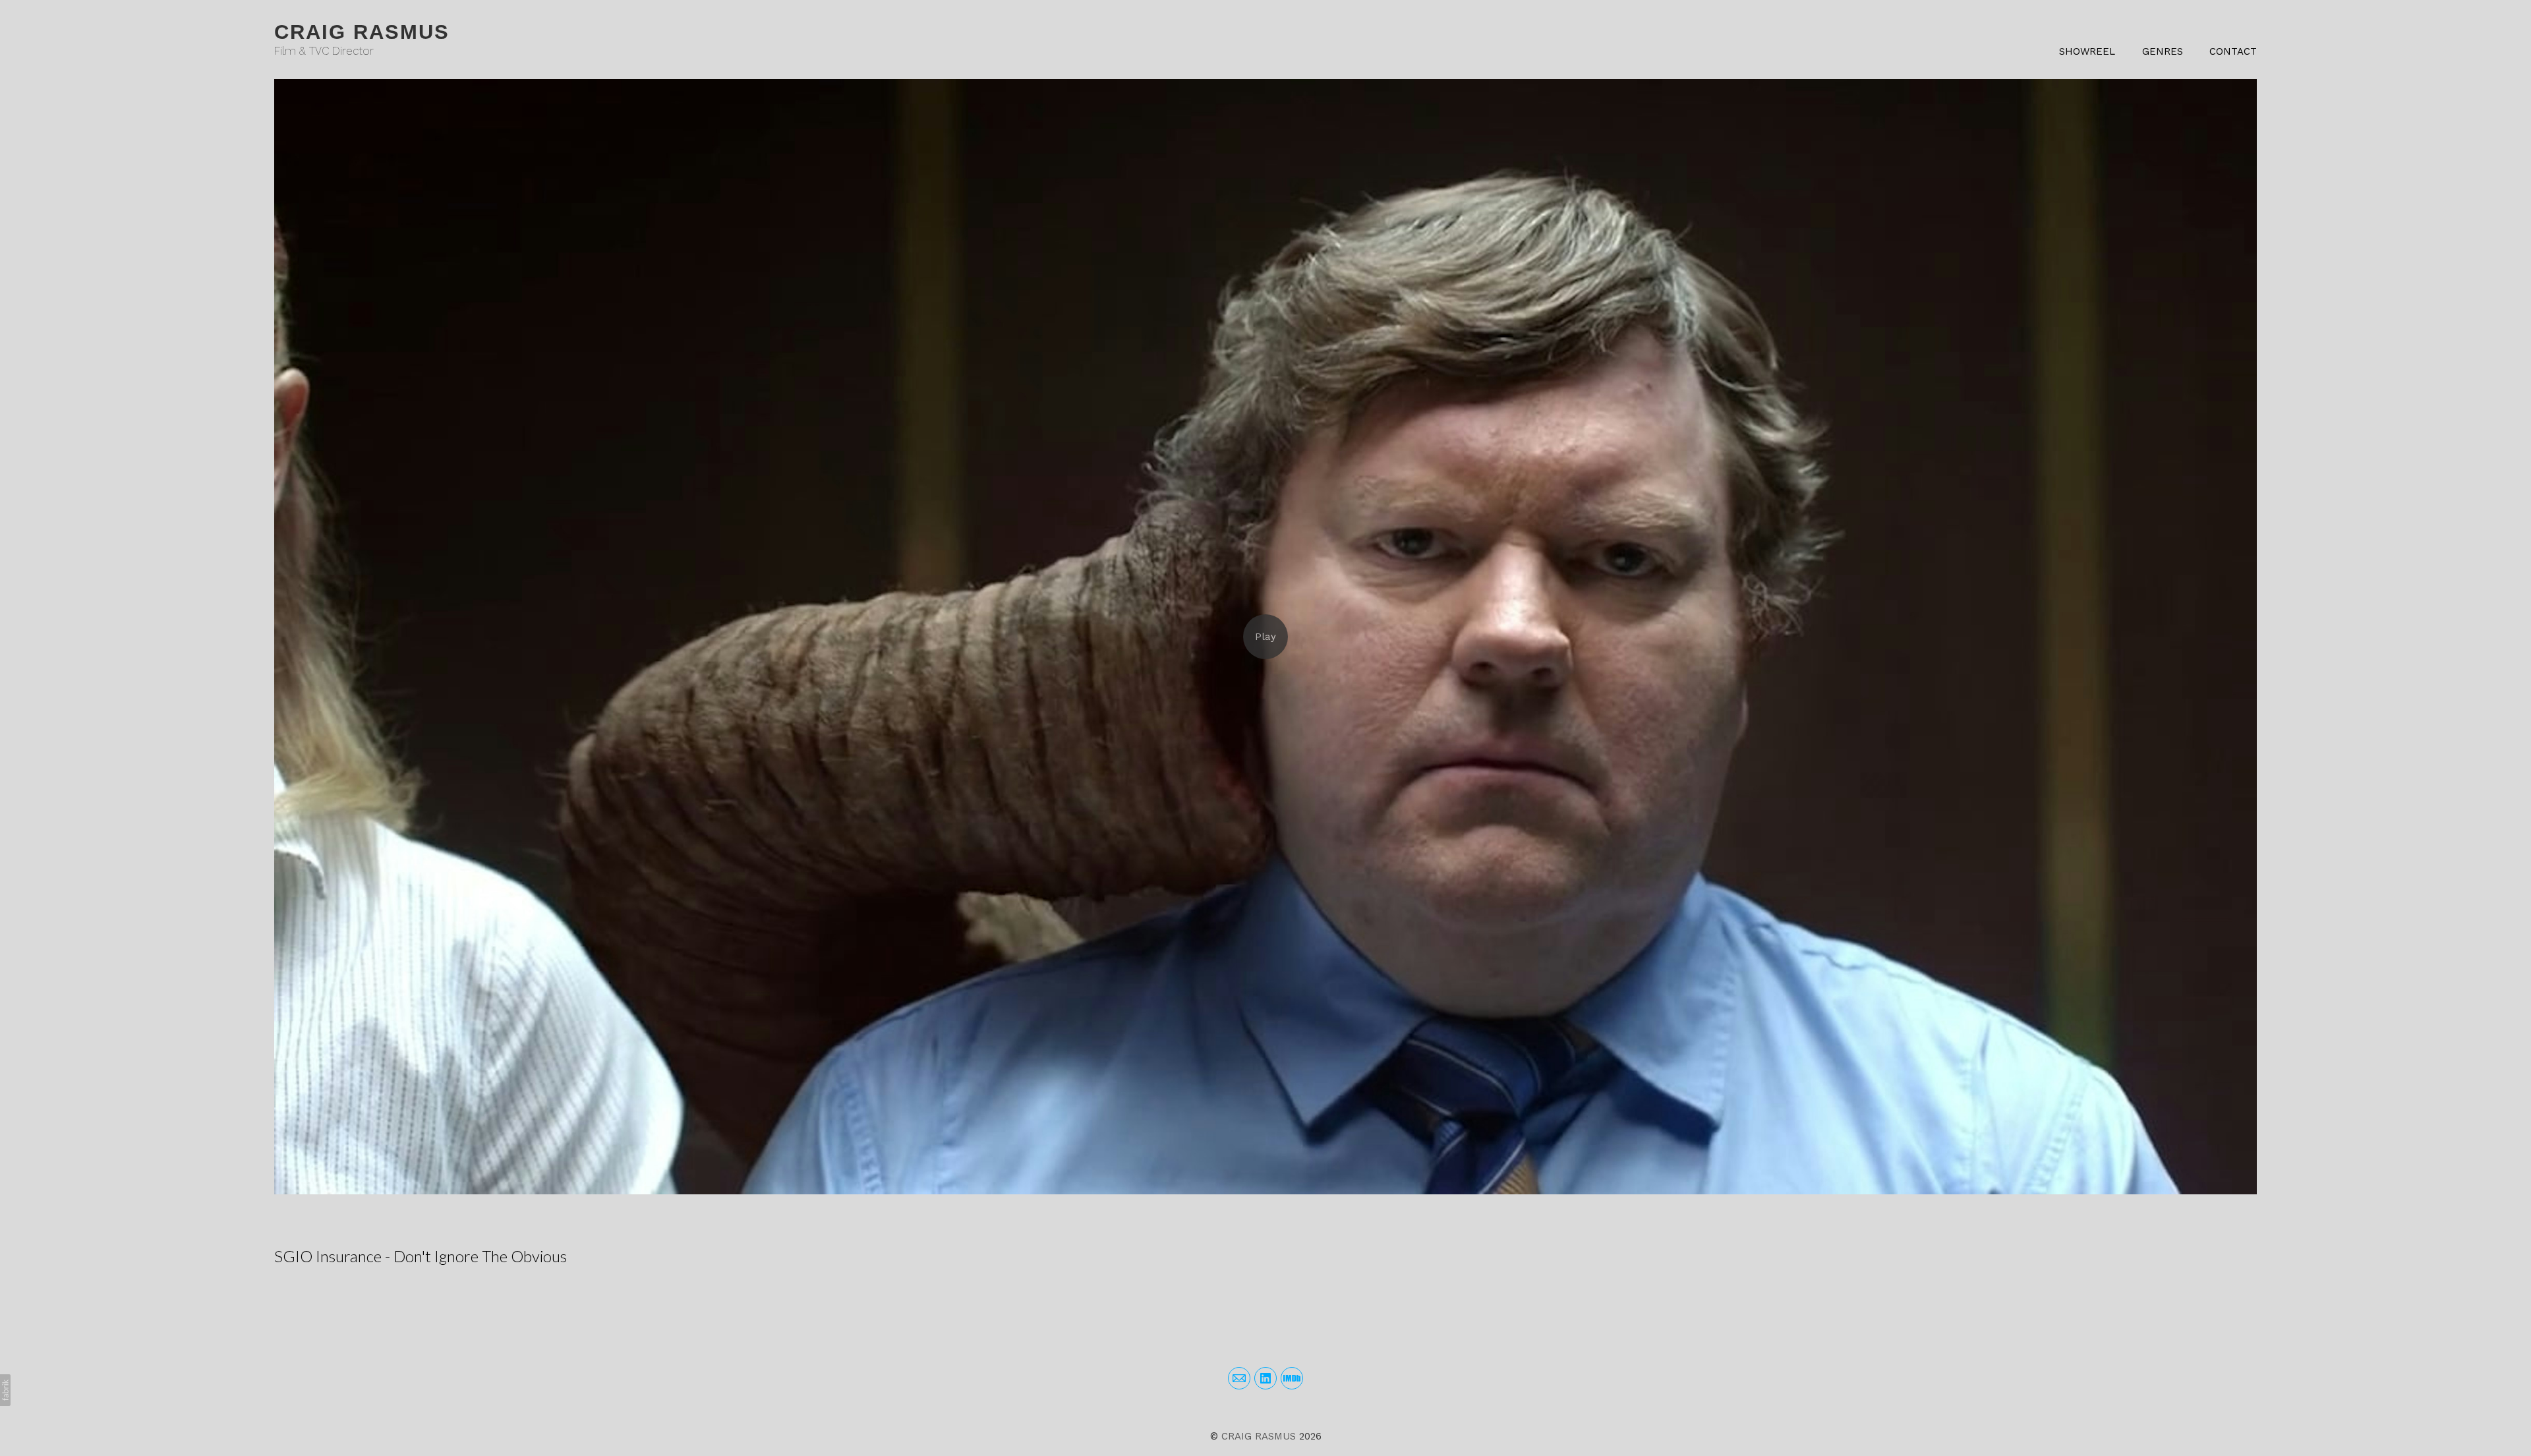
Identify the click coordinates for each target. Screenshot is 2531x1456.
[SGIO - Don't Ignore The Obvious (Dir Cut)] (1265, 637)
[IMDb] (1292, 1378)
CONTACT (2233, 51)
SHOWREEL (2087, 51)
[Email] (1239, 1378)
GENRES (2163, 51)
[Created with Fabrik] (5, 1390)
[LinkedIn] (1265, 1378)
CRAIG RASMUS (1259, 1436)
